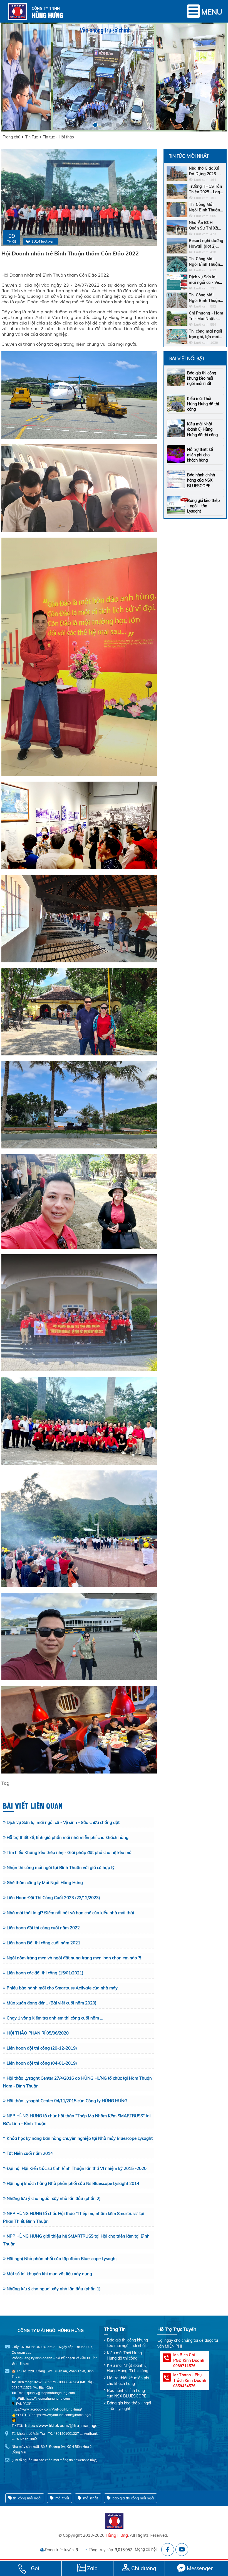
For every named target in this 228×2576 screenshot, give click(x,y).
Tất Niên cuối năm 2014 (30, 2153)
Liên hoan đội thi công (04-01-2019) (42, 2063)
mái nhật (90, 2498)
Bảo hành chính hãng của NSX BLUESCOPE (201, 480)
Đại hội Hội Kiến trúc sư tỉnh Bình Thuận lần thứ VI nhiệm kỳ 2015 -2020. (77, 2168)
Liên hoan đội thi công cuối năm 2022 (43, 1928)
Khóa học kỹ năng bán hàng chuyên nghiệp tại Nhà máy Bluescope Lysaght (80, 2138)
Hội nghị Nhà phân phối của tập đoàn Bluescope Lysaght (62, 2259)
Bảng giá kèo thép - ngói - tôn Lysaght (203, 506)
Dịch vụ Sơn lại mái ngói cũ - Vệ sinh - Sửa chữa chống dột (63, 1822)
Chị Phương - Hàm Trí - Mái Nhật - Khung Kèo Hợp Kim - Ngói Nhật (206, 316)
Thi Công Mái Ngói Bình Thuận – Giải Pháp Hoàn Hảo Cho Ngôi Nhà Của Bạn (206, 262)
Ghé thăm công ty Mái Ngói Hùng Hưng (45, 1883)
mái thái (62, 2498)
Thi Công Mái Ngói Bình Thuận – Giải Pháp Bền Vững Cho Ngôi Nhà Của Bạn (206, 207)
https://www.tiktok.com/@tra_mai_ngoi (62, 2426)
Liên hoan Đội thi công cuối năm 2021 (44, 1943)
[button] (95, 125)
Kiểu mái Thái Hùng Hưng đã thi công (203, 404)
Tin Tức (32, 137)
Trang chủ (12, 137)
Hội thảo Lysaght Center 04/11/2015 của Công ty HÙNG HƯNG (67, 2101)
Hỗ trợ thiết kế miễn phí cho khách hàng (200, 455)
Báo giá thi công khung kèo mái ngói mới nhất (202, 378)
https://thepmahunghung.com (48, 2399)
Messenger (200, 2568)
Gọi (35, 2568)
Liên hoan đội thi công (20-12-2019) (42, 2048)
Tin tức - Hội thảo (58, 137)
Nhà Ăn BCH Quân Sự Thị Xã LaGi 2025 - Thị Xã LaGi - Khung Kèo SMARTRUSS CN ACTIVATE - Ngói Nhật (206, 225)
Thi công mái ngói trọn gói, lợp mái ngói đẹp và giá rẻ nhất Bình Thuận (206, 334)
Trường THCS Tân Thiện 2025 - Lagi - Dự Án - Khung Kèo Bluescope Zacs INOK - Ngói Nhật (205, 189)
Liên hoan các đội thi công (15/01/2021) (45, 1973)
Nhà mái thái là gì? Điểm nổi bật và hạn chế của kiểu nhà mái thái (70, 1913)
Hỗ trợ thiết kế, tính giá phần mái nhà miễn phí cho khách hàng (68, 1837)
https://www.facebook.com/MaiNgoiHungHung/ (47, 2409)
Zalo (92, 2568)
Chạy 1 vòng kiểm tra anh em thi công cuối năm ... (55, 2018)
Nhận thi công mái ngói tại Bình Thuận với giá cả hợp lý (61, 1868)
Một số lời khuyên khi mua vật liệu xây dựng (49, 2274)
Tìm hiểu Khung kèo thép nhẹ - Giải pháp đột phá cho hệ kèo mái (70, 1852)
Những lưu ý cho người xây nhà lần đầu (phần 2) (54, 2198)
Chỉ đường (144, 2568)
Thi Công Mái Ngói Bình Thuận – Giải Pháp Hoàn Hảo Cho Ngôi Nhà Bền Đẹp (206, 298)
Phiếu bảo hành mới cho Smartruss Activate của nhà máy (62, 1988)
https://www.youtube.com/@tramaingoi (62, 2415)
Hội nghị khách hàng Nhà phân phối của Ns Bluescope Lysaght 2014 (73, 2183)
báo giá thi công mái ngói (133, 2498)
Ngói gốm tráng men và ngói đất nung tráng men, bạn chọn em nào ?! (74, 1958)
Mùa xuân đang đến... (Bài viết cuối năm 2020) (52, 2003)
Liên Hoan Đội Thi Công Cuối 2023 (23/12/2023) (53, 1898)
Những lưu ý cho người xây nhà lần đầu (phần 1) (54, 2289)
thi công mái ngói (27, 2498)
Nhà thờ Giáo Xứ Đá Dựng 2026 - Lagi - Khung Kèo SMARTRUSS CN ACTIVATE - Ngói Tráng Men (205, 171)
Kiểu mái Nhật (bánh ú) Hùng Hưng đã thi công (202, 429)
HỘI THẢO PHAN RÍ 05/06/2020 (38, 2033)
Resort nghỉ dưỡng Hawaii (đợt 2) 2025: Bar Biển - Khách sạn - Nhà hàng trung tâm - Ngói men (206, 244)
